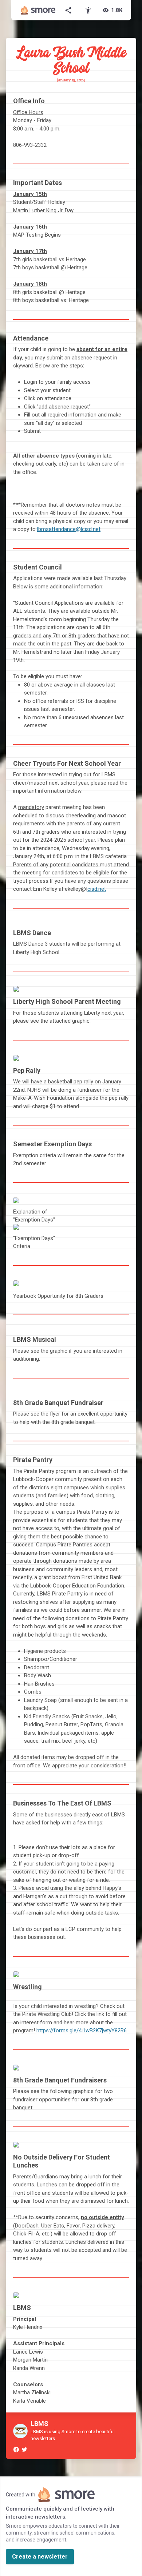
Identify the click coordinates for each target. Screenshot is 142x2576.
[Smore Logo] (38, 10)
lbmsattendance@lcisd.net (69, 529)
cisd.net (97, 889)
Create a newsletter (40, 2557)
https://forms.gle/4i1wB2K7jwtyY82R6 (82, 2030)
